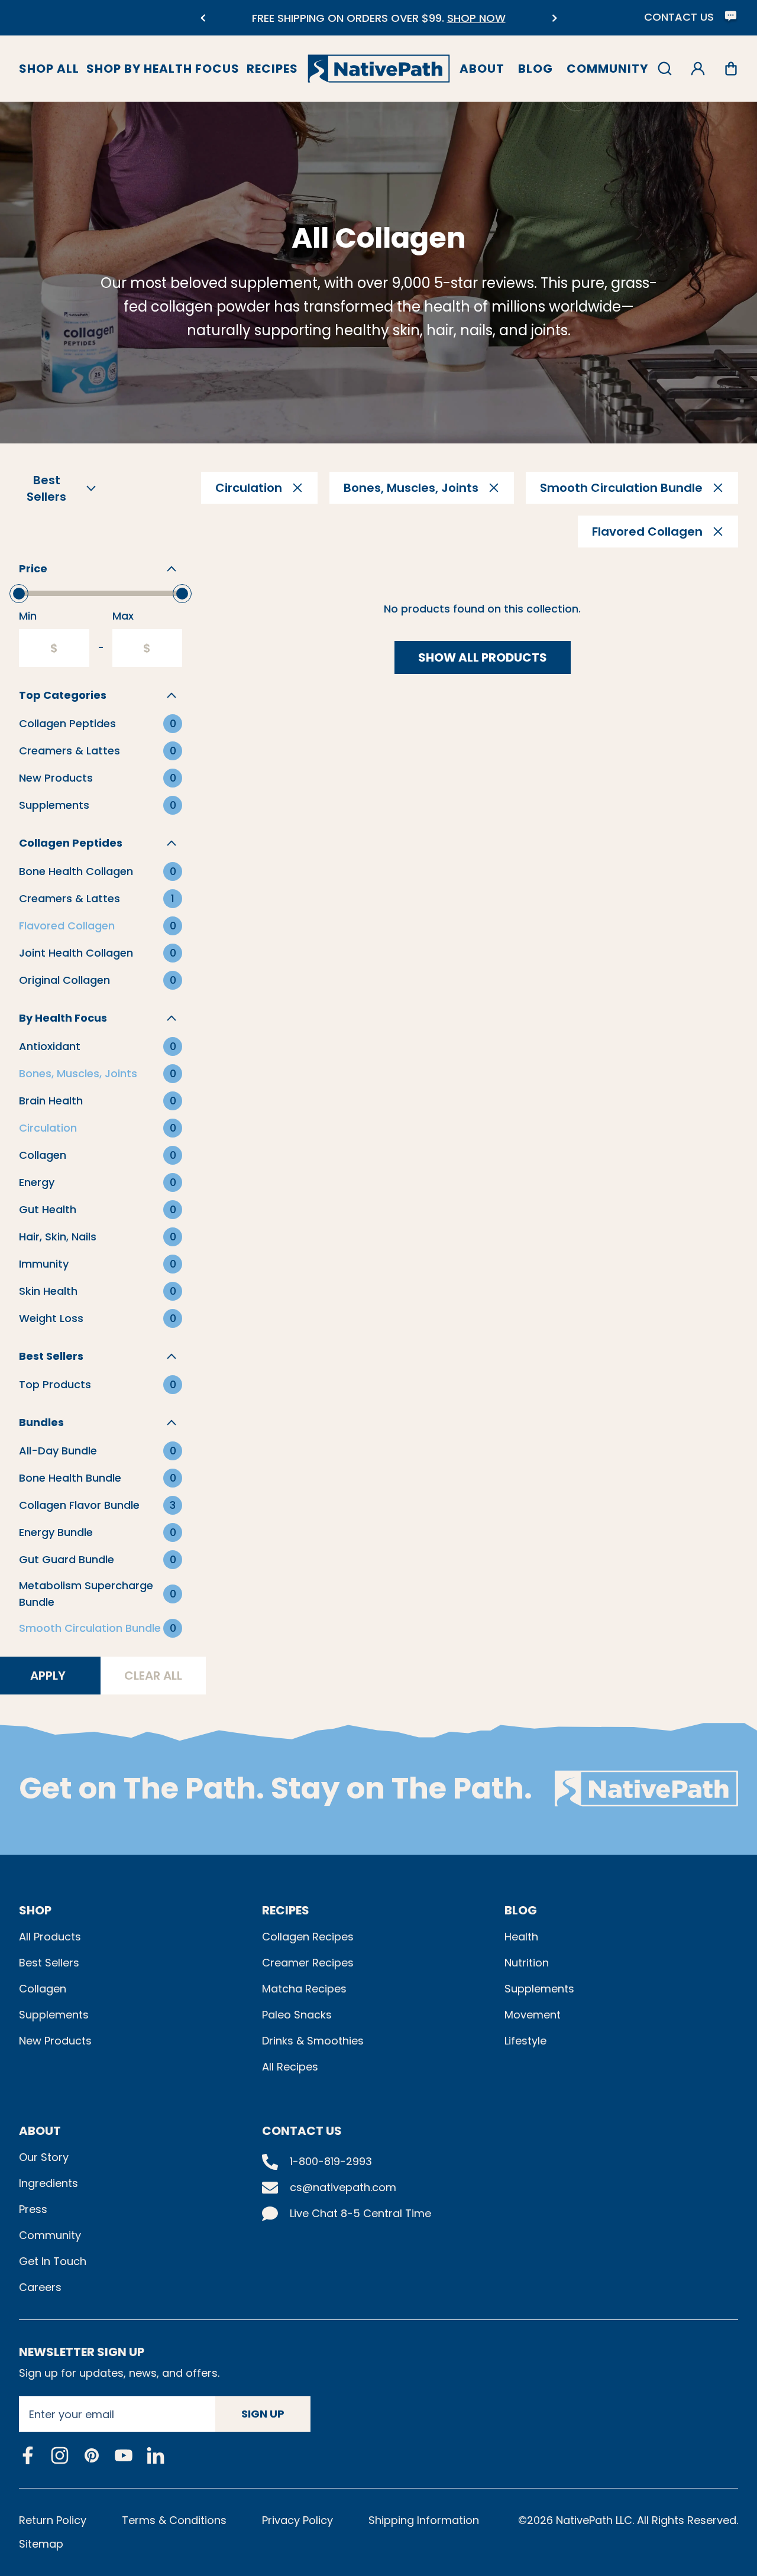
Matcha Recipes (304, 1989)
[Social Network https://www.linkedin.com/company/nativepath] (156, 2455)
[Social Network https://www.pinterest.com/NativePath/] (92, 2455)
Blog (536, 69)
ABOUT (40, 2131)
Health (521, 1937)
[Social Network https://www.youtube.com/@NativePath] (124, 2455)
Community (607, 69)
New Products (55, 2041)
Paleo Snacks (297, 2015)
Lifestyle (525, 2041)
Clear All (153, 1676)
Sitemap (41, 2544)
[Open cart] (731, 69)
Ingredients (48, 2183)
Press (33, 2209)
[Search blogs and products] (665, 69)
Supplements (54, 2015)
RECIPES (286, 1910)
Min (28, 616)
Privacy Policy (297, 2520)
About (482, 69)
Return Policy (53, 2520)
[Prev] (203, 18)
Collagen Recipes (308, 1937)
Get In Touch (53, 2261)
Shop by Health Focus (163, 69)
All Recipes (290, 2067)
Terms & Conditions (174, 2520)
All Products (50, 1937)
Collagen (43, 1989)
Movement (533, 2015)
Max (123, 616)
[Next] (554, 18)
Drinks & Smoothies (313, 2041)
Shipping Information (424, 2520)
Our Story (44, 2157)
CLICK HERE (455, 25)
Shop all (49, 69)
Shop (35, 1910)
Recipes (272, 69)
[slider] (19, 594)
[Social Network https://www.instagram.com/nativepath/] (60, 2455)
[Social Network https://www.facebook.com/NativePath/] (28, 2455)
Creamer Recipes (308, 1963)
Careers (40, 2287)
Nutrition (527, 1963)
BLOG (521, 1910)
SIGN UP (263, 2414)
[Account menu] (698, 69)
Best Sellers (49, 1963)
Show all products (483, 657)
